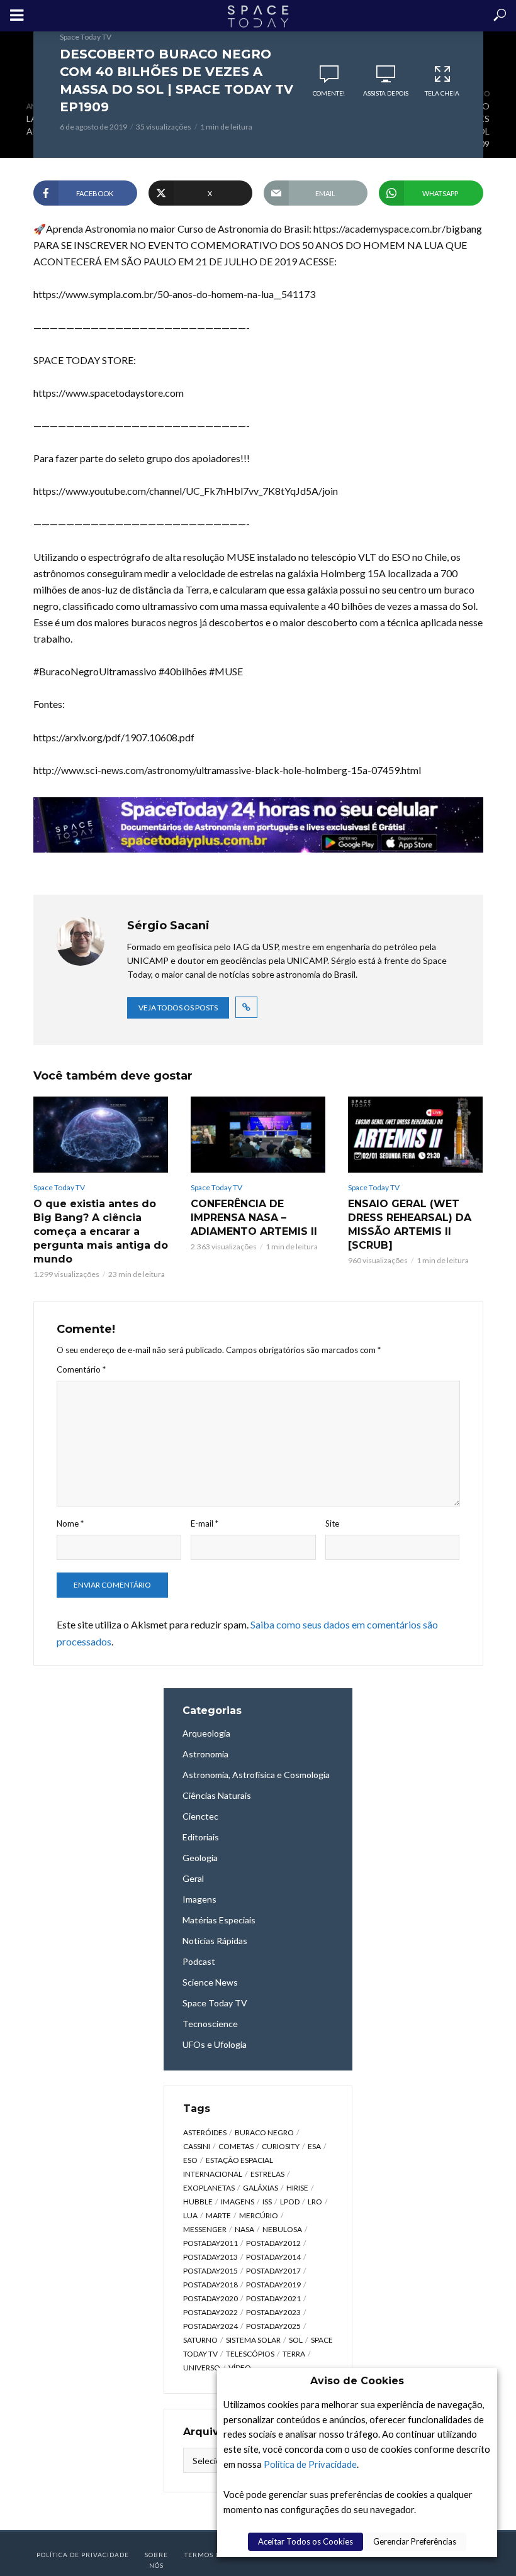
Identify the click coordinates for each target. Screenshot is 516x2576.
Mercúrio (259, 2215)
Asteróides (205, 2132)
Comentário (81, 1369)
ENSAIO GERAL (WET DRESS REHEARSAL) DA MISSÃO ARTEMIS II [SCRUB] (410, 1224)
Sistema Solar (253, 2340)
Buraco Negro (264, 2132)
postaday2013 (210, 2257)
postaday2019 (273, 2285)
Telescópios (250, 2354)
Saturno (200, 2340)
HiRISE (297, 2188)
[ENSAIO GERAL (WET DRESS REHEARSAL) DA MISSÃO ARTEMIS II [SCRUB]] (415, 1134)
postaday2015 (210, 2271)
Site (332, 1523)
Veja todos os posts (178, 1008)
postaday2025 (273, 2326)
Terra (294, 2354)
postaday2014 (273, 2257)
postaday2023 (273, 2312)
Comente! (329, 93)
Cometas (236, 2146)
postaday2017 (273, 2271)
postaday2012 (273, 2243)
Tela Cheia (442, 93)
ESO (190, 2160)
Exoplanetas (209, 2188)
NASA (244, 2229)
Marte (218, 2215)
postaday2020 (210, 2298)
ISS (267, 2202)
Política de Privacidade (310, 2464)
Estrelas (267, 2174)
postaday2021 (273, 2298)
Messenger (205, 2229)
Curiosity (281, 2146)
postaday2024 (210, 2326)
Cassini (197, 2146)
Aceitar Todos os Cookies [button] (306, 2541)
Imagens (238, 2202)
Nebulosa (282, 2229)
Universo (202, 2368)
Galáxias (261, 2188)
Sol (296, 2340)
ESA (314, 2146)
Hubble (198, 2202)
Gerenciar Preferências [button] (415, 2541)
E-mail (205, 1523)
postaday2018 (210, 2285)
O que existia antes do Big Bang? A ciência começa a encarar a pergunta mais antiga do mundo (101, 1231)
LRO (315, 2202)
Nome (70, 1523)
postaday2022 (210, 2312)
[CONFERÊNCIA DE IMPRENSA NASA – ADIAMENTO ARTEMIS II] (258, 1134)
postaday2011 (210, 2243)
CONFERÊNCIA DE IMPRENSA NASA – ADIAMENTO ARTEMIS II (254, 1218)
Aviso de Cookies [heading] (357, 2381)
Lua (190, 2215)
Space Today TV (86, 37)
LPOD (290, 2202)
